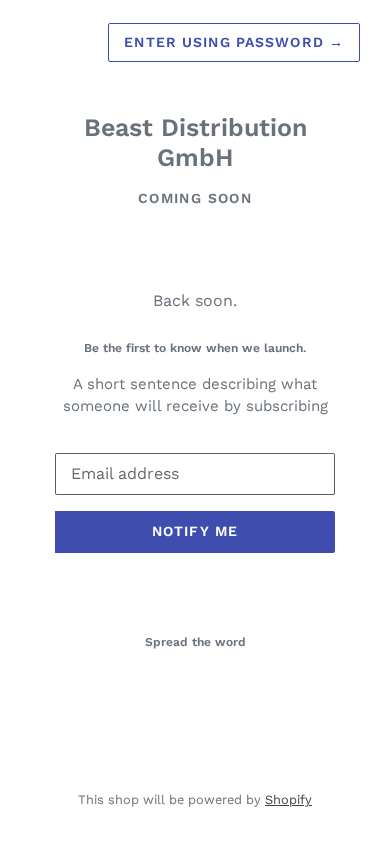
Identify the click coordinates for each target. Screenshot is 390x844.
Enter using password (234, 42)
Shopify (288, 799)
